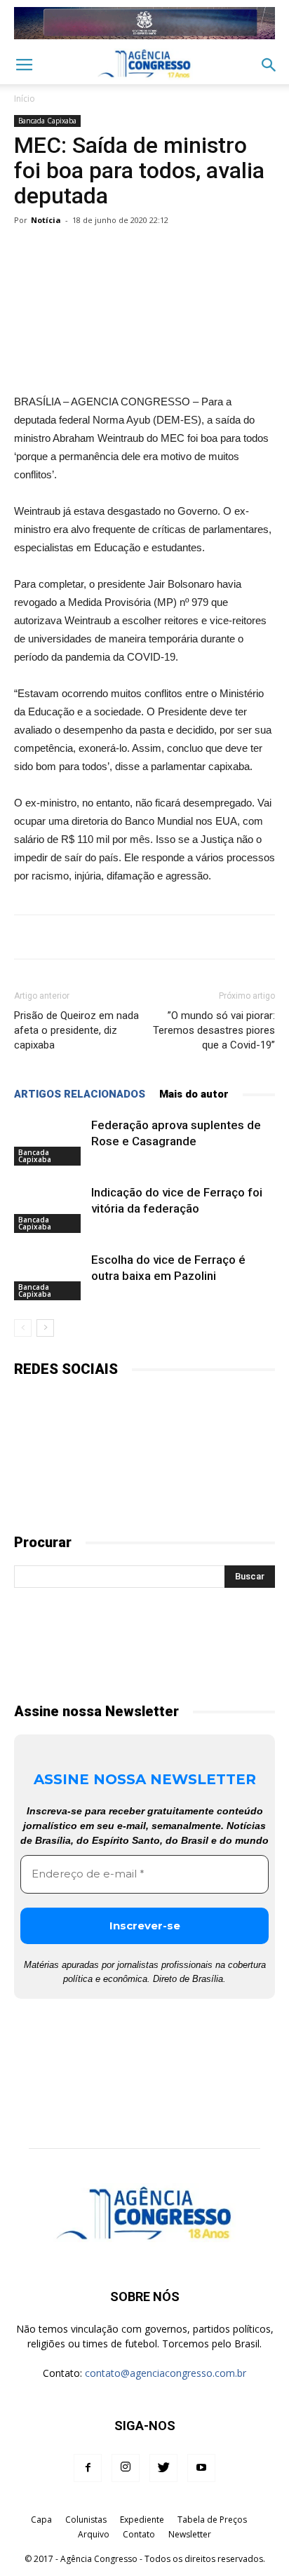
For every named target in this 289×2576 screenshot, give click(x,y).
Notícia (46, 220)
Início (25, 99)
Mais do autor (194, 1094)
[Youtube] (201, 2468)
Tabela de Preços (212, 2520)
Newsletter (190, 2534)
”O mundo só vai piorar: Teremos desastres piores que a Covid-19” (214, 1030)
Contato (139, 2534)
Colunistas (86, 2520)
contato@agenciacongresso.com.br (166, 2373)
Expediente (142, 2520)
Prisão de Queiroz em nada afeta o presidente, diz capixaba (76, 1030)
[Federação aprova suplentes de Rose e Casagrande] (49, 1141)
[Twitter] (163, 2468)
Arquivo (94, 2534)
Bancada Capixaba (47, 121)
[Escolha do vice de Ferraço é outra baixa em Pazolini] (49, 1276)
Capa (41, 2520)
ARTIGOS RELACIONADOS (80, 1094)
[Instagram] (126, 2468)
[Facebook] (88, 2468)
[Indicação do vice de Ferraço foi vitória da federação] (49, 1209)
